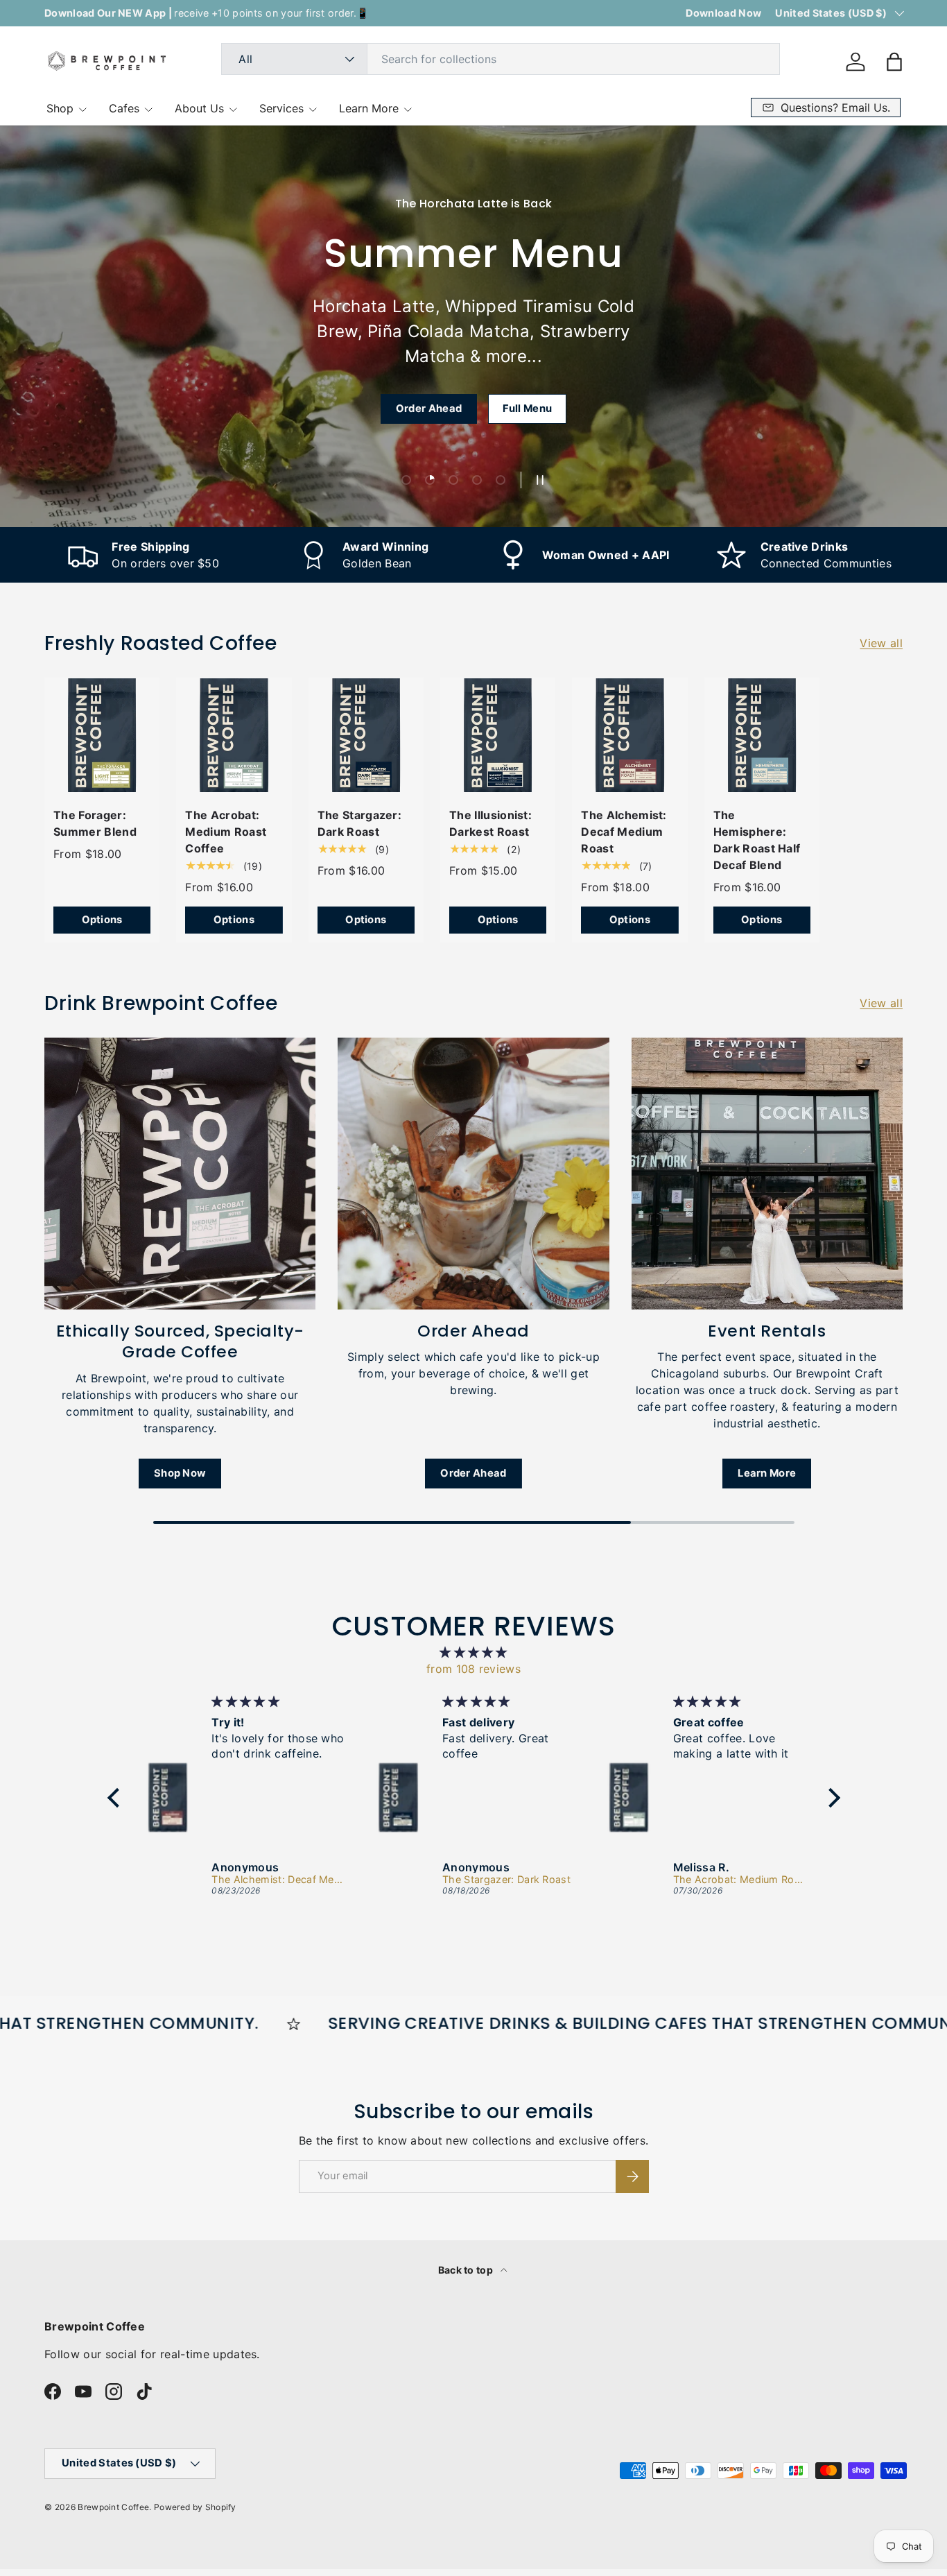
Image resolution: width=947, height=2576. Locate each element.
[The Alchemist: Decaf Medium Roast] (629, 735)
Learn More (369, 108)
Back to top (467, 2270)
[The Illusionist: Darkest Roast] (498, 735)
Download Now (723, 13)
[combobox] (501, 59)
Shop (60, 108)
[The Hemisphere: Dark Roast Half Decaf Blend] (762, 735)
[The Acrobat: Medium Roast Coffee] (234, 735)
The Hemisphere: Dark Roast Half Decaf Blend (757, 840)
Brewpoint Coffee (113, 2507)
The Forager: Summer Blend (95, 823)
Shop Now (180, 1473)
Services (281, 108)
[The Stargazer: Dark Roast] (366, 735)
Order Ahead (429, 409)
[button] (894, 62)
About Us (199, 108)
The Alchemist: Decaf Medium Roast (624, 832)
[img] (474, 1652)
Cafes (124, 108)
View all (881, 643)
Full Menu (527, 409)
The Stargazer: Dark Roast (359, 823)
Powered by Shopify (195, 2507)
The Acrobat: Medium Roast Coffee (226, 832)
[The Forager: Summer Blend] (102, 735)
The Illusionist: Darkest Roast (490, 823)
